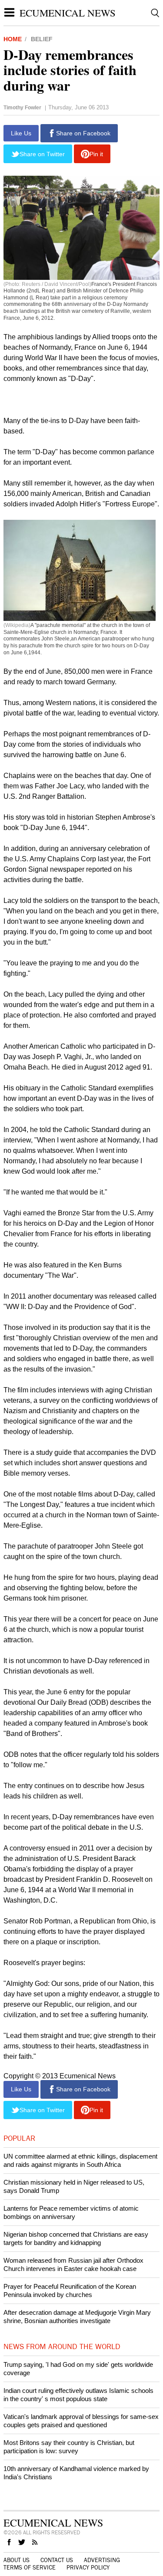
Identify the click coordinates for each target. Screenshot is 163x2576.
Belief (42, 39)
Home (13, 39)
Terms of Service (30, 2568)
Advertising (102, 2560)
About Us (17, 2560)
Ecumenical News (68, 13)
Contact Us (57, 2560)
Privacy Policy (88, 2568)
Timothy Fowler (22, 108)
